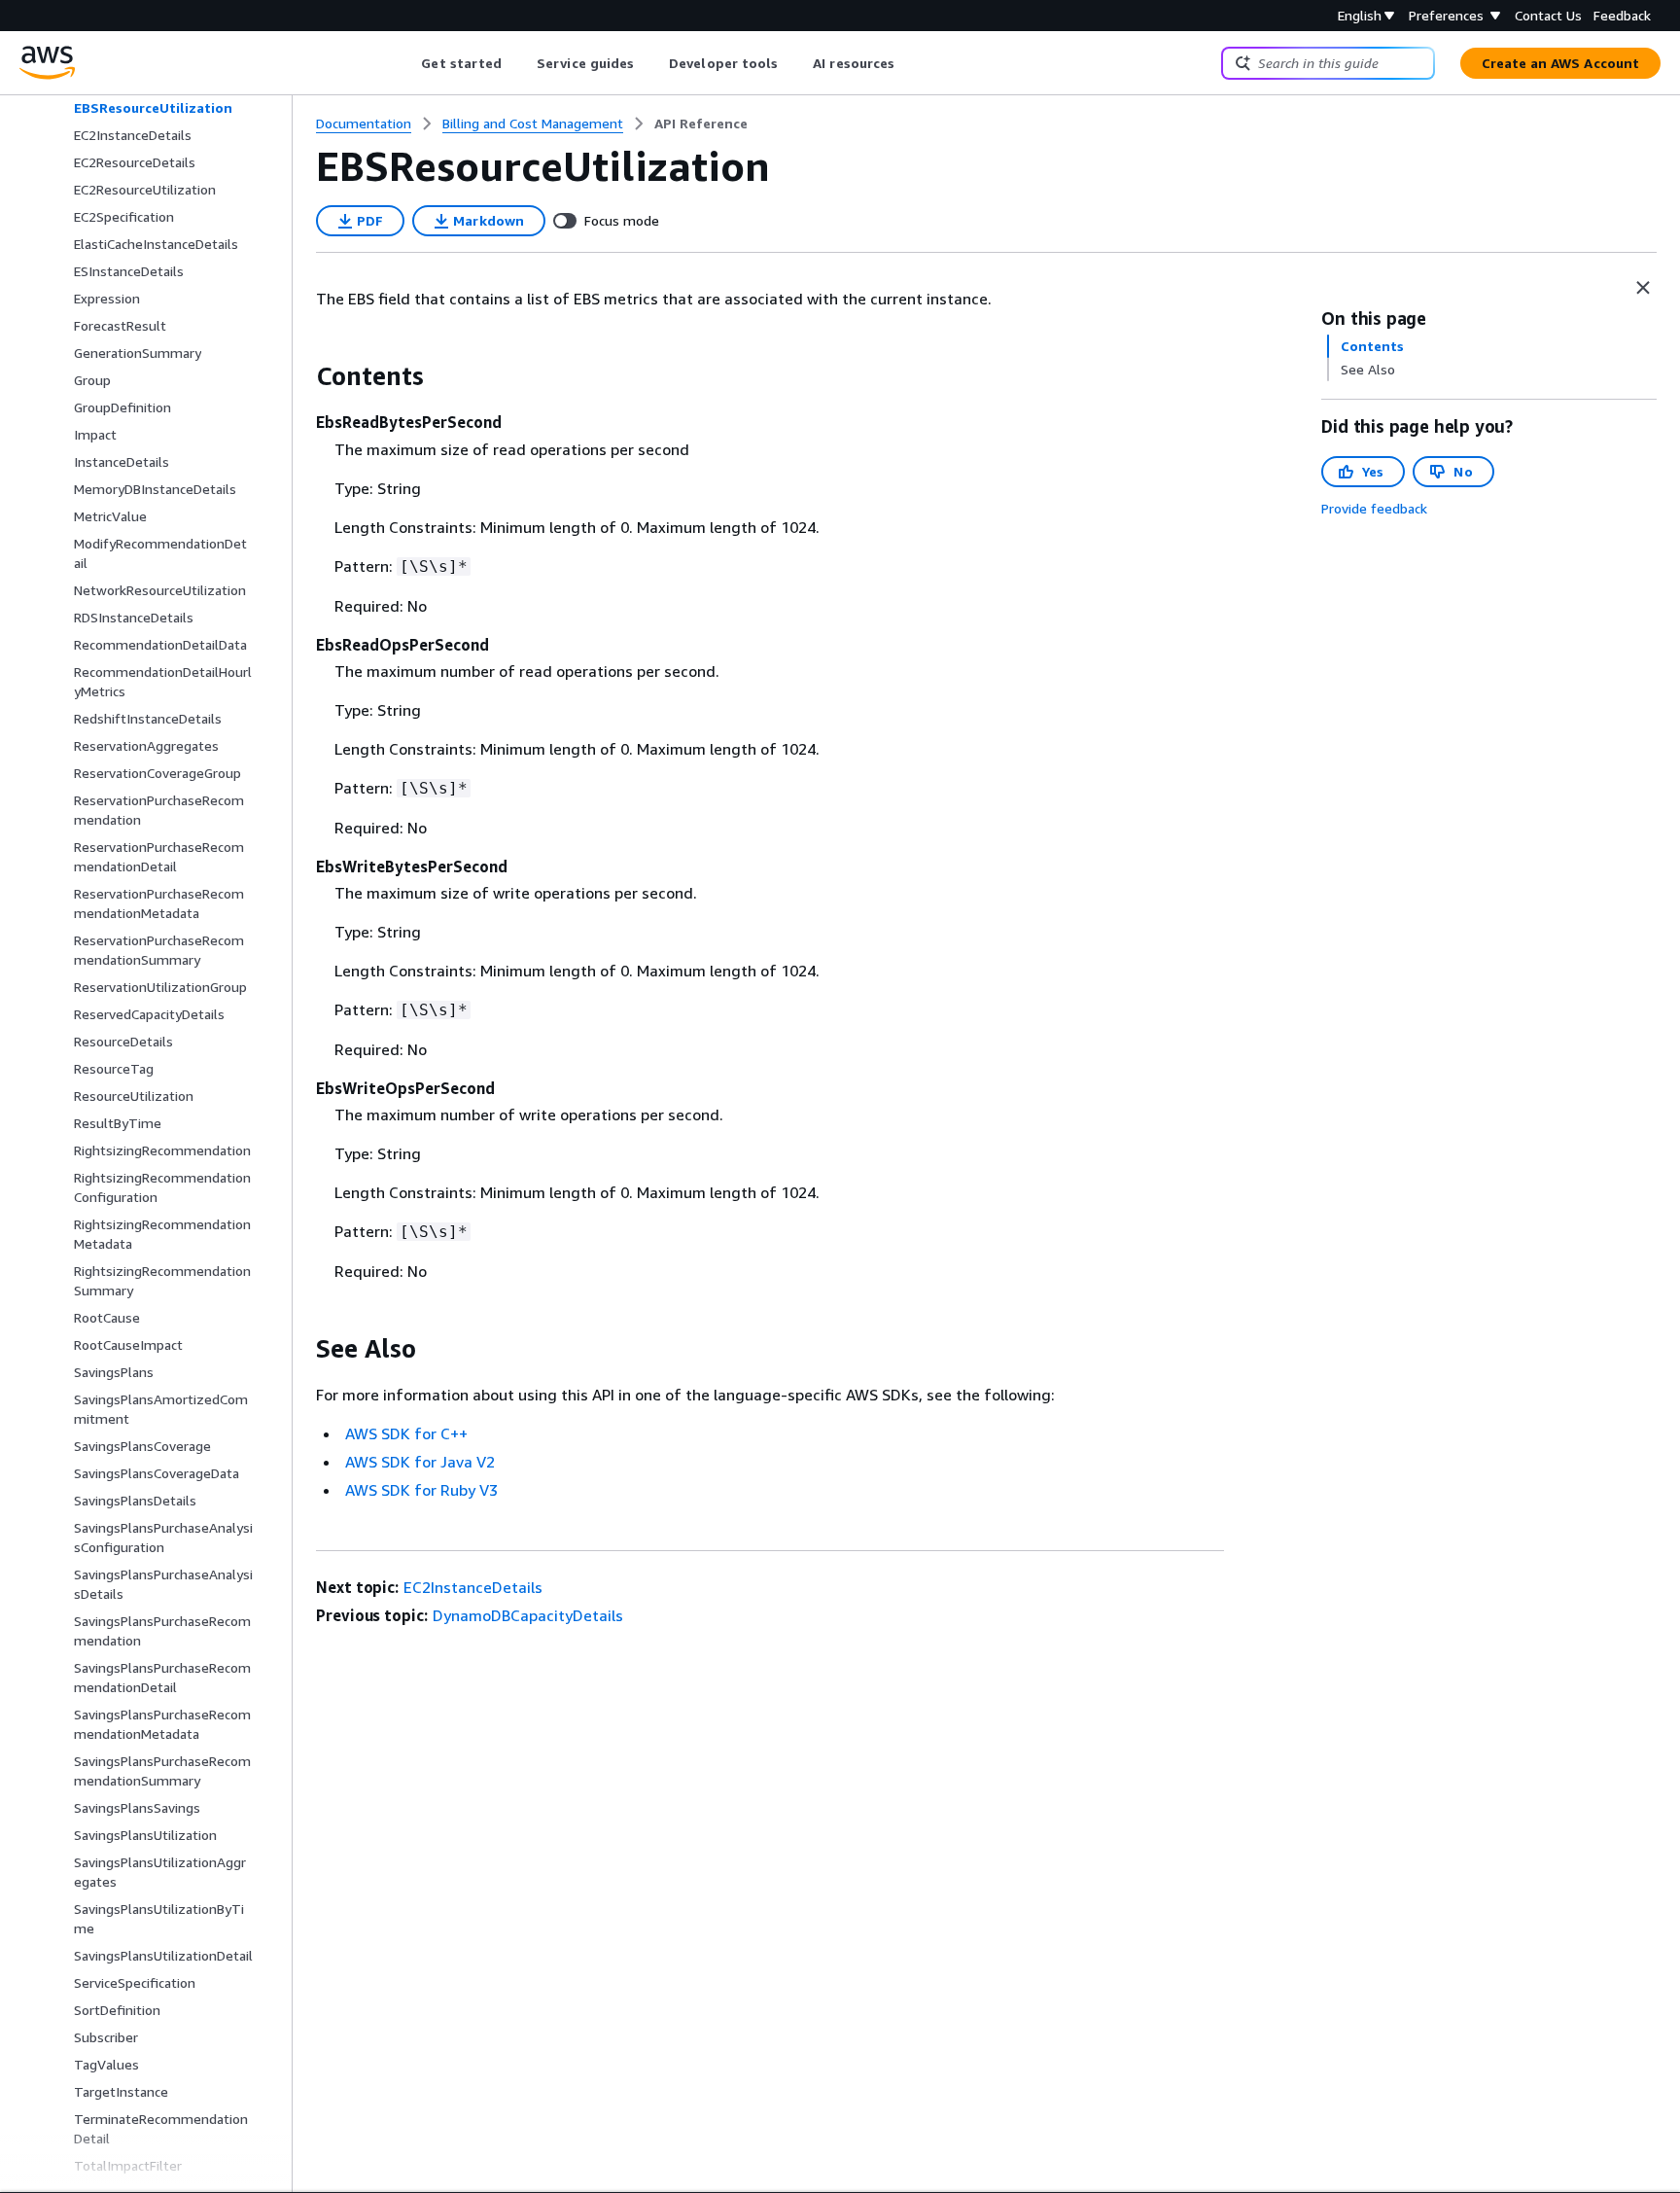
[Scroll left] (407, 63)
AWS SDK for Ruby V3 (421, 1490)
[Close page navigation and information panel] (1643, 288)
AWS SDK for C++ (406, 1433)
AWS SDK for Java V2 (420, 1462)
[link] (701, 124)
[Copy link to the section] (300, 376)
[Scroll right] (910, 63)
